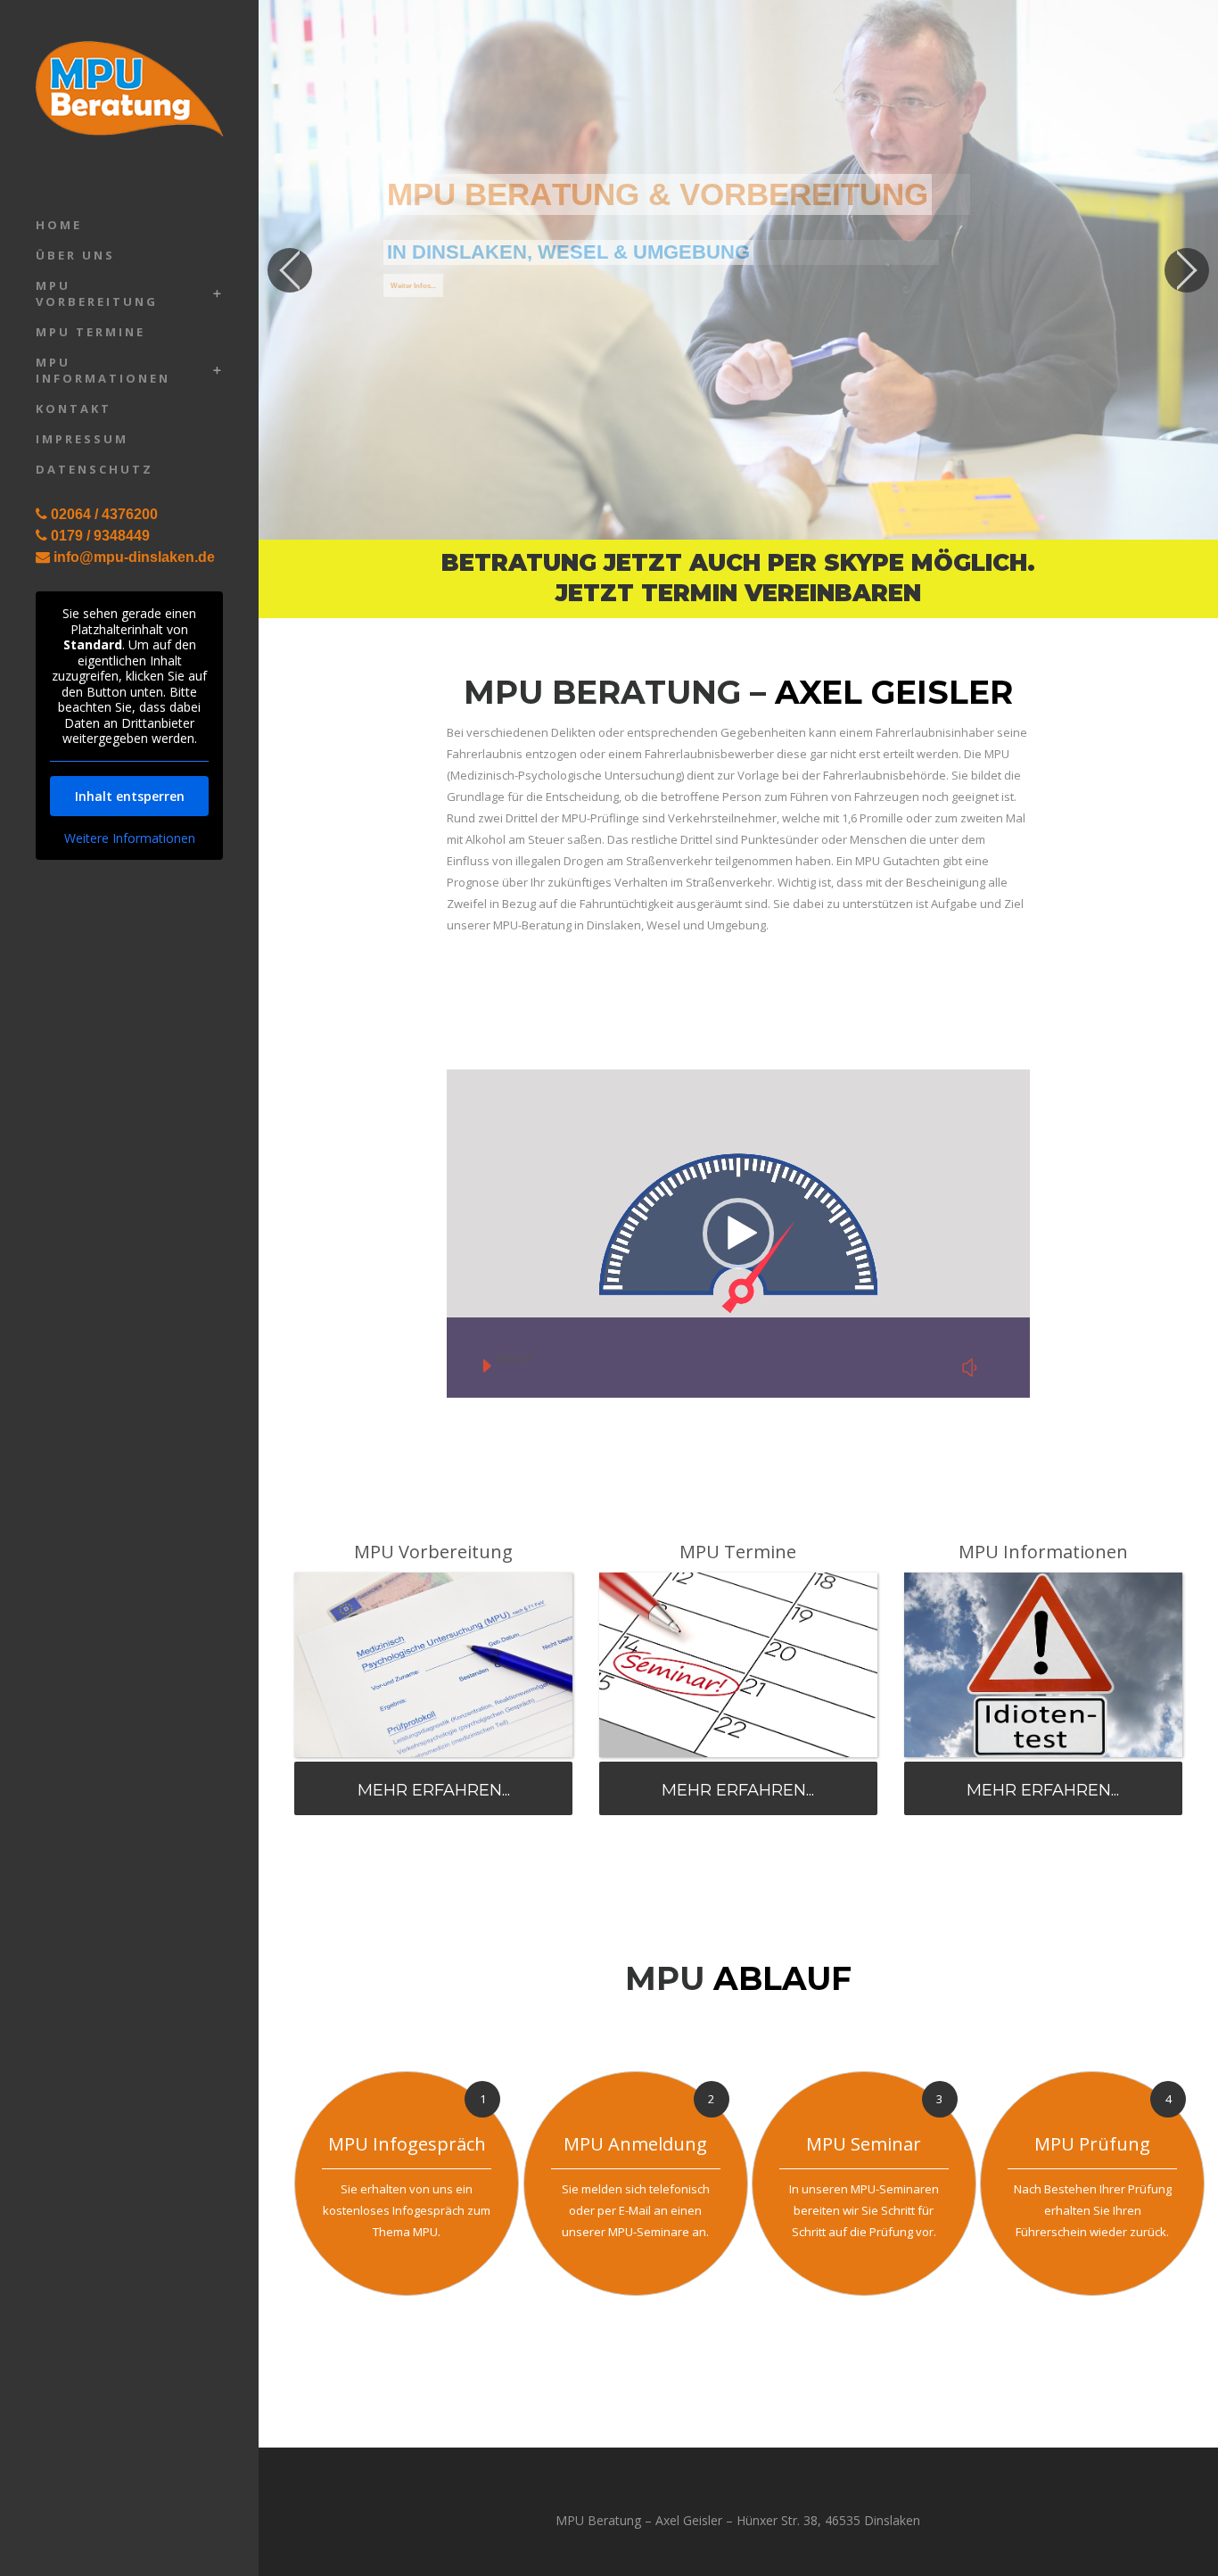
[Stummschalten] (970, 1367)
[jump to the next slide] (1187, 270)
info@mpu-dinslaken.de (134, 557)
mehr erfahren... (434, 1790)
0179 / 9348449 (100, 536)
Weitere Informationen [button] (130, 838)
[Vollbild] (1001, 1366)
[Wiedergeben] (485, 1366)
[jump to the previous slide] (290, 270)
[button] (738, 1234)
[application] (738, 1234)
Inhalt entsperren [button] (130, 796)
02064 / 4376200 (104, 514)
